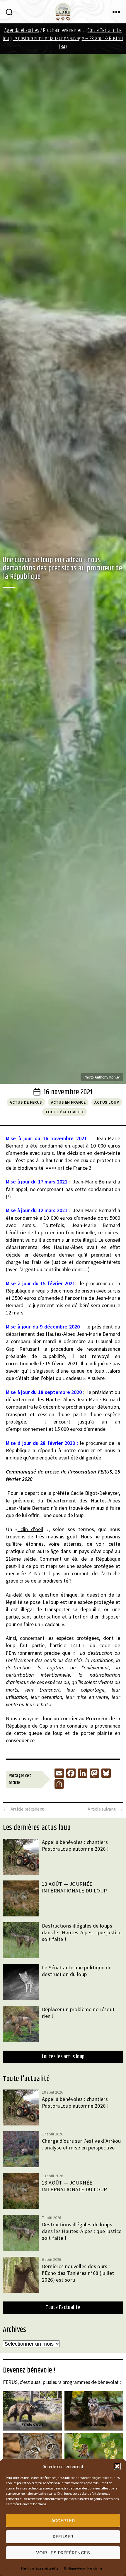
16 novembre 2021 (68, 1092)
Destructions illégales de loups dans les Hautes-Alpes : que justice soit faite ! (82, 1932)
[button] (117, 2466)
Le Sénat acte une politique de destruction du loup (77, 1971)
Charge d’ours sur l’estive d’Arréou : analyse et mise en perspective (81, 2144)
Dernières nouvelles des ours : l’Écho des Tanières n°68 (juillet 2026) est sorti (78, 2273)
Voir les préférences (63, 2553)
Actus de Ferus (26, 1102)
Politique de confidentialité (83, 2568)
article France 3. (75, 1168)
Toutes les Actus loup (63, 2057)
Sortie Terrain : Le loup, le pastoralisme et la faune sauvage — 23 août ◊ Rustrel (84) (63, 39)
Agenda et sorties (22, 30)
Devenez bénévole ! (29, 2370)
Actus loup (107, 1102)
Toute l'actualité (65, 1112)
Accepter (63, 2521)
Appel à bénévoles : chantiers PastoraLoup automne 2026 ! (75, 1845)
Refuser (63, 2537)
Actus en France (68, 1102)
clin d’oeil (30, 1529)
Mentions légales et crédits (40, 2568)
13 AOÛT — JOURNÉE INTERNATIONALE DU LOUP (75, 1887)
